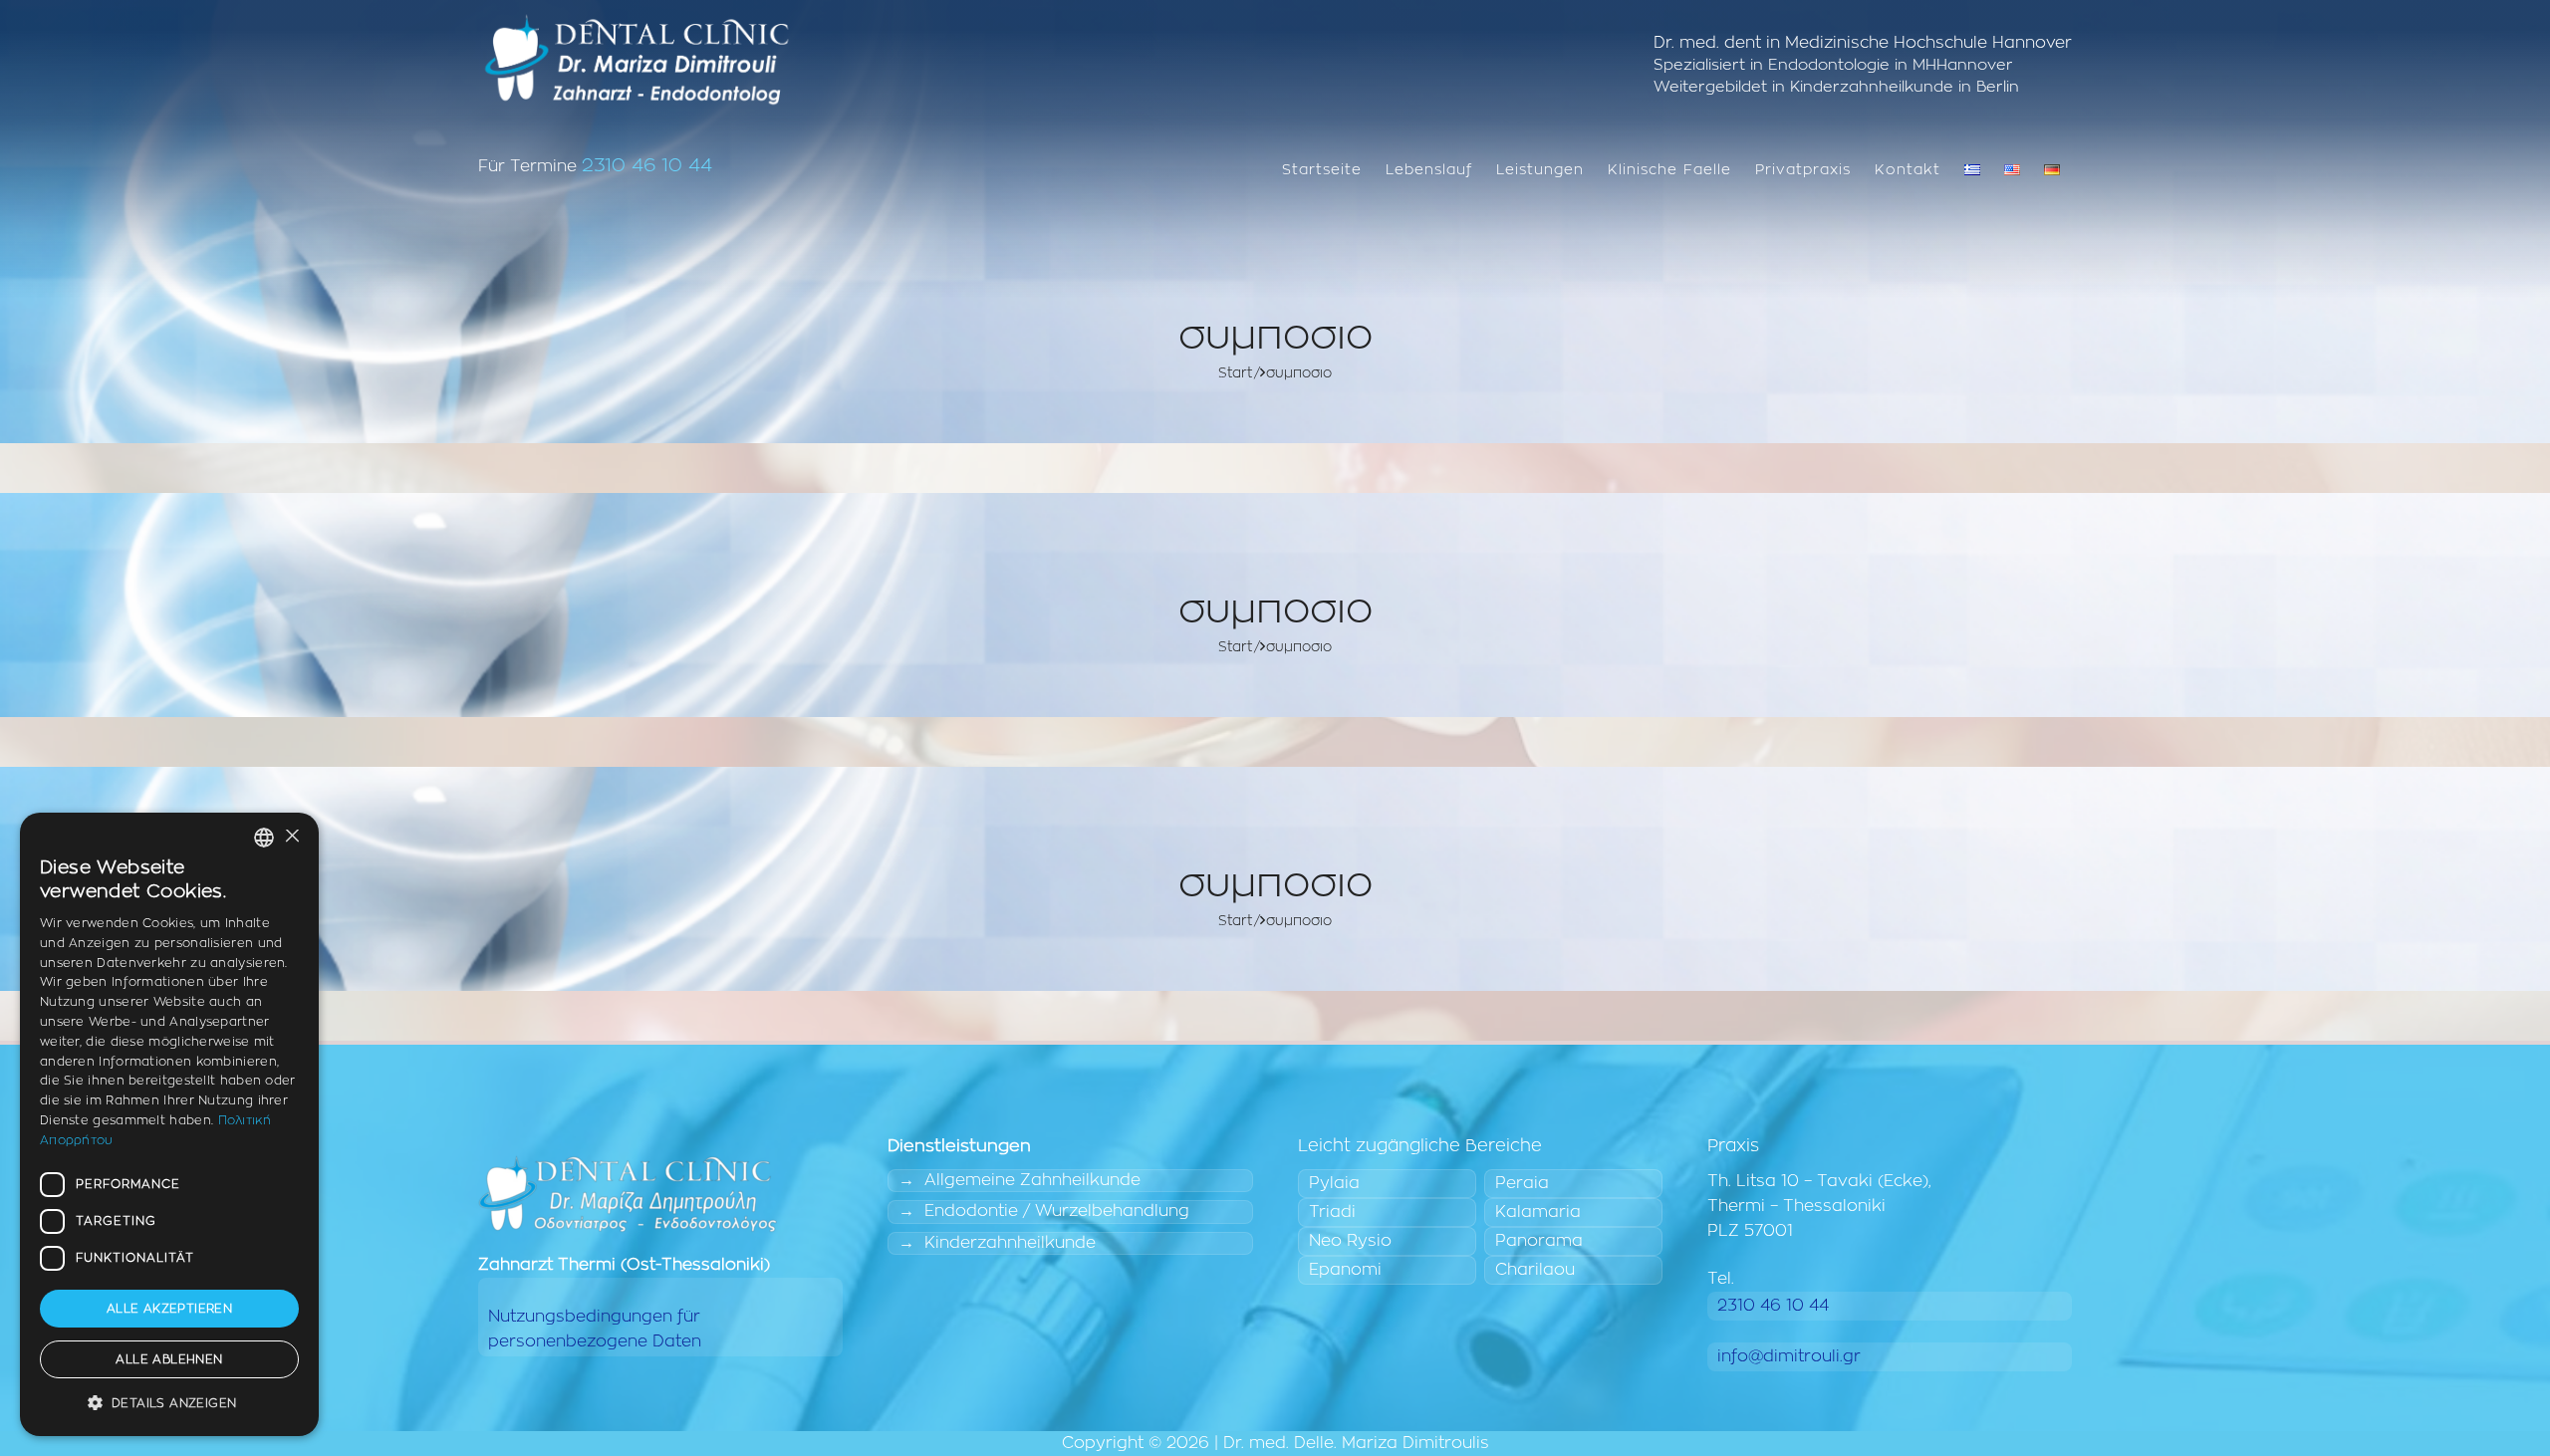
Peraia (1522, 1183)
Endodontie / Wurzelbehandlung (1057, 1211)
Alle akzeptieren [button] (169, 1309)
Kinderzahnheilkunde (1010, 1243)
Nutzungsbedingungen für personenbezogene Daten (595, 1329)
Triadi (1332, 1212)
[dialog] (169, 1124)
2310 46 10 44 (647, 166)
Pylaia (1334, 1183)
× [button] (291, 837)
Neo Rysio (1350, 1241)
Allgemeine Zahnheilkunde (1032, 1180)
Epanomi (1345, 1270)
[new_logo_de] (636, 60)
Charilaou (1535, 1270)
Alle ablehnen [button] (169, 1359)
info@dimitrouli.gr (1789, 1356)
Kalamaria (1538, 1212)
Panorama (1539, 1241)
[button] (169, 1404)
